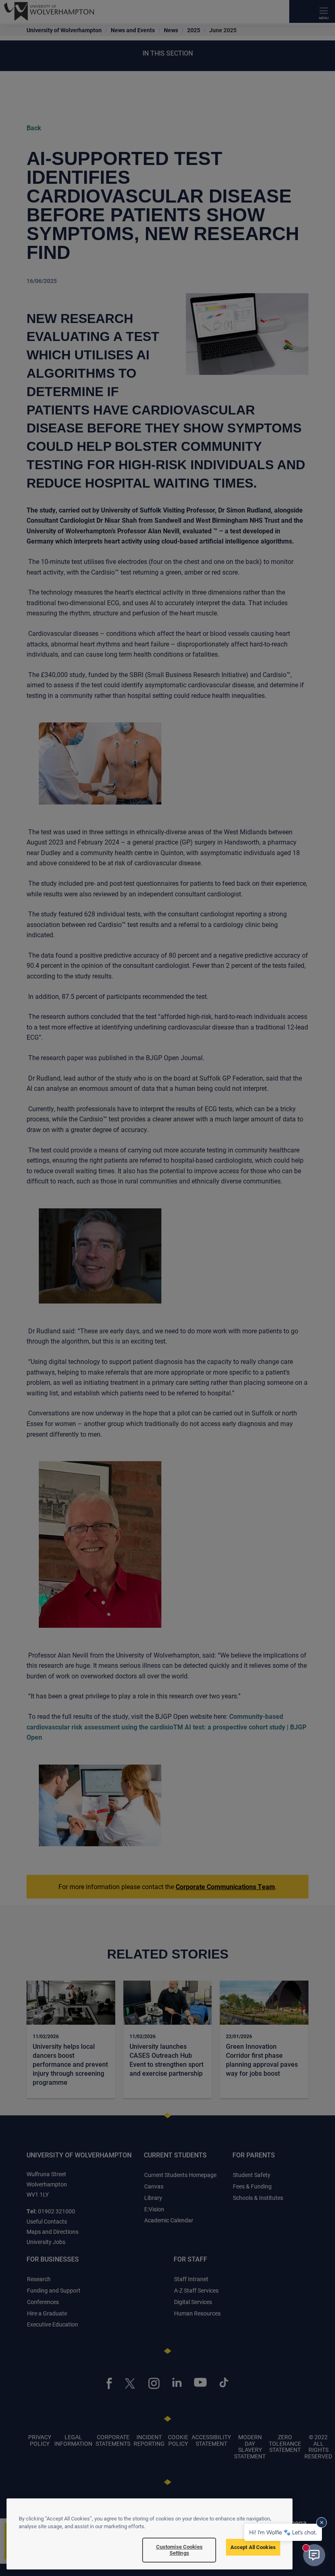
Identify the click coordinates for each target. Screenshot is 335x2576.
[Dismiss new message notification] (322, 2523)
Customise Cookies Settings (179, 2550)
